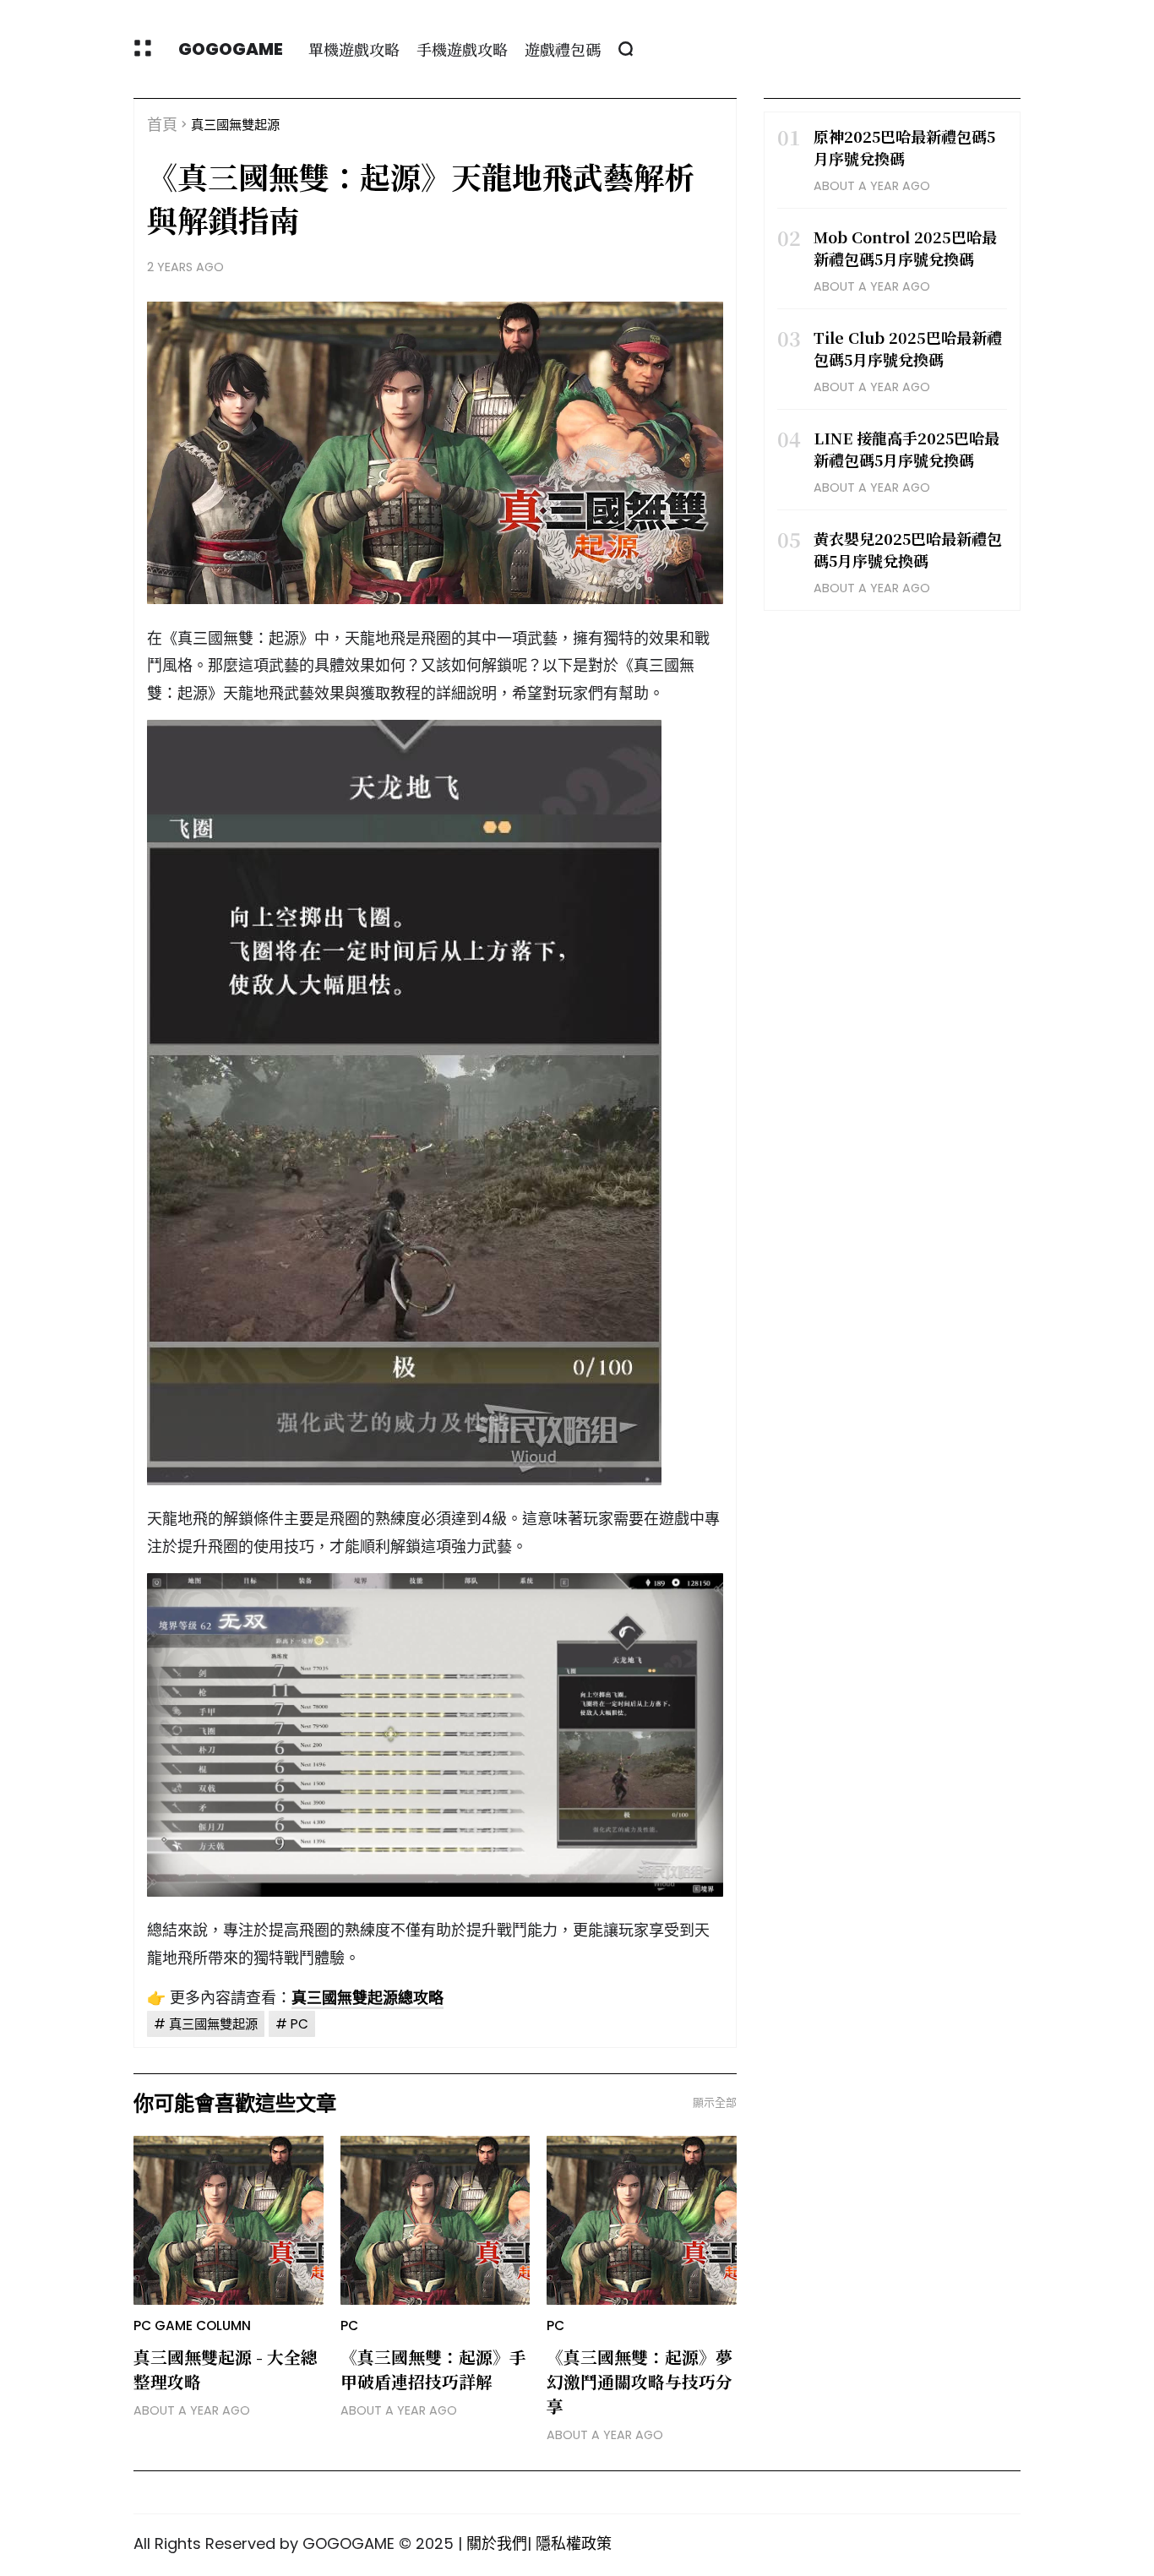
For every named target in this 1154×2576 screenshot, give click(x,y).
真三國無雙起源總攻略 (367, 1998)
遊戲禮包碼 (563, 49)
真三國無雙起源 (235, 125)
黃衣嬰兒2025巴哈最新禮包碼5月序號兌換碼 (908, 549)
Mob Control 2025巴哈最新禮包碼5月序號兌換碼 (905, 248)
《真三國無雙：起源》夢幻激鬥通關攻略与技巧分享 (640, 2381)
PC (299, 2024)
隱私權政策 (574, 2543)
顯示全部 (715, 2102)
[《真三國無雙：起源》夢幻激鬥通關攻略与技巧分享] (642, 2220)
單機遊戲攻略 (354, 49)
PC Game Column (192, 2325)
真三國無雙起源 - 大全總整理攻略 (226, 2369)
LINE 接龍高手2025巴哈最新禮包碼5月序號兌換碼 (906, 449)
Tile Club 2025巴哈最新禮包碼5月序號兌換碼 (908, 348)
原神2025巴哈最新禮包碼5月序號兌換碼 (904, 147)
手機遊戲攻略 (462, 49)
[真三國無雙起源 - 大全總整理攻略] (229, 2220)
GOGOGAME (231, 49)
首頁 (162, 125)
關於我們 (497, 2543)
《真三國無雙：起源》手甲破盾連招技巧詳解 (433, 2369)
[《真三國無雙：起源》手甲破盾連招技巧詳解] (435, 2220)
